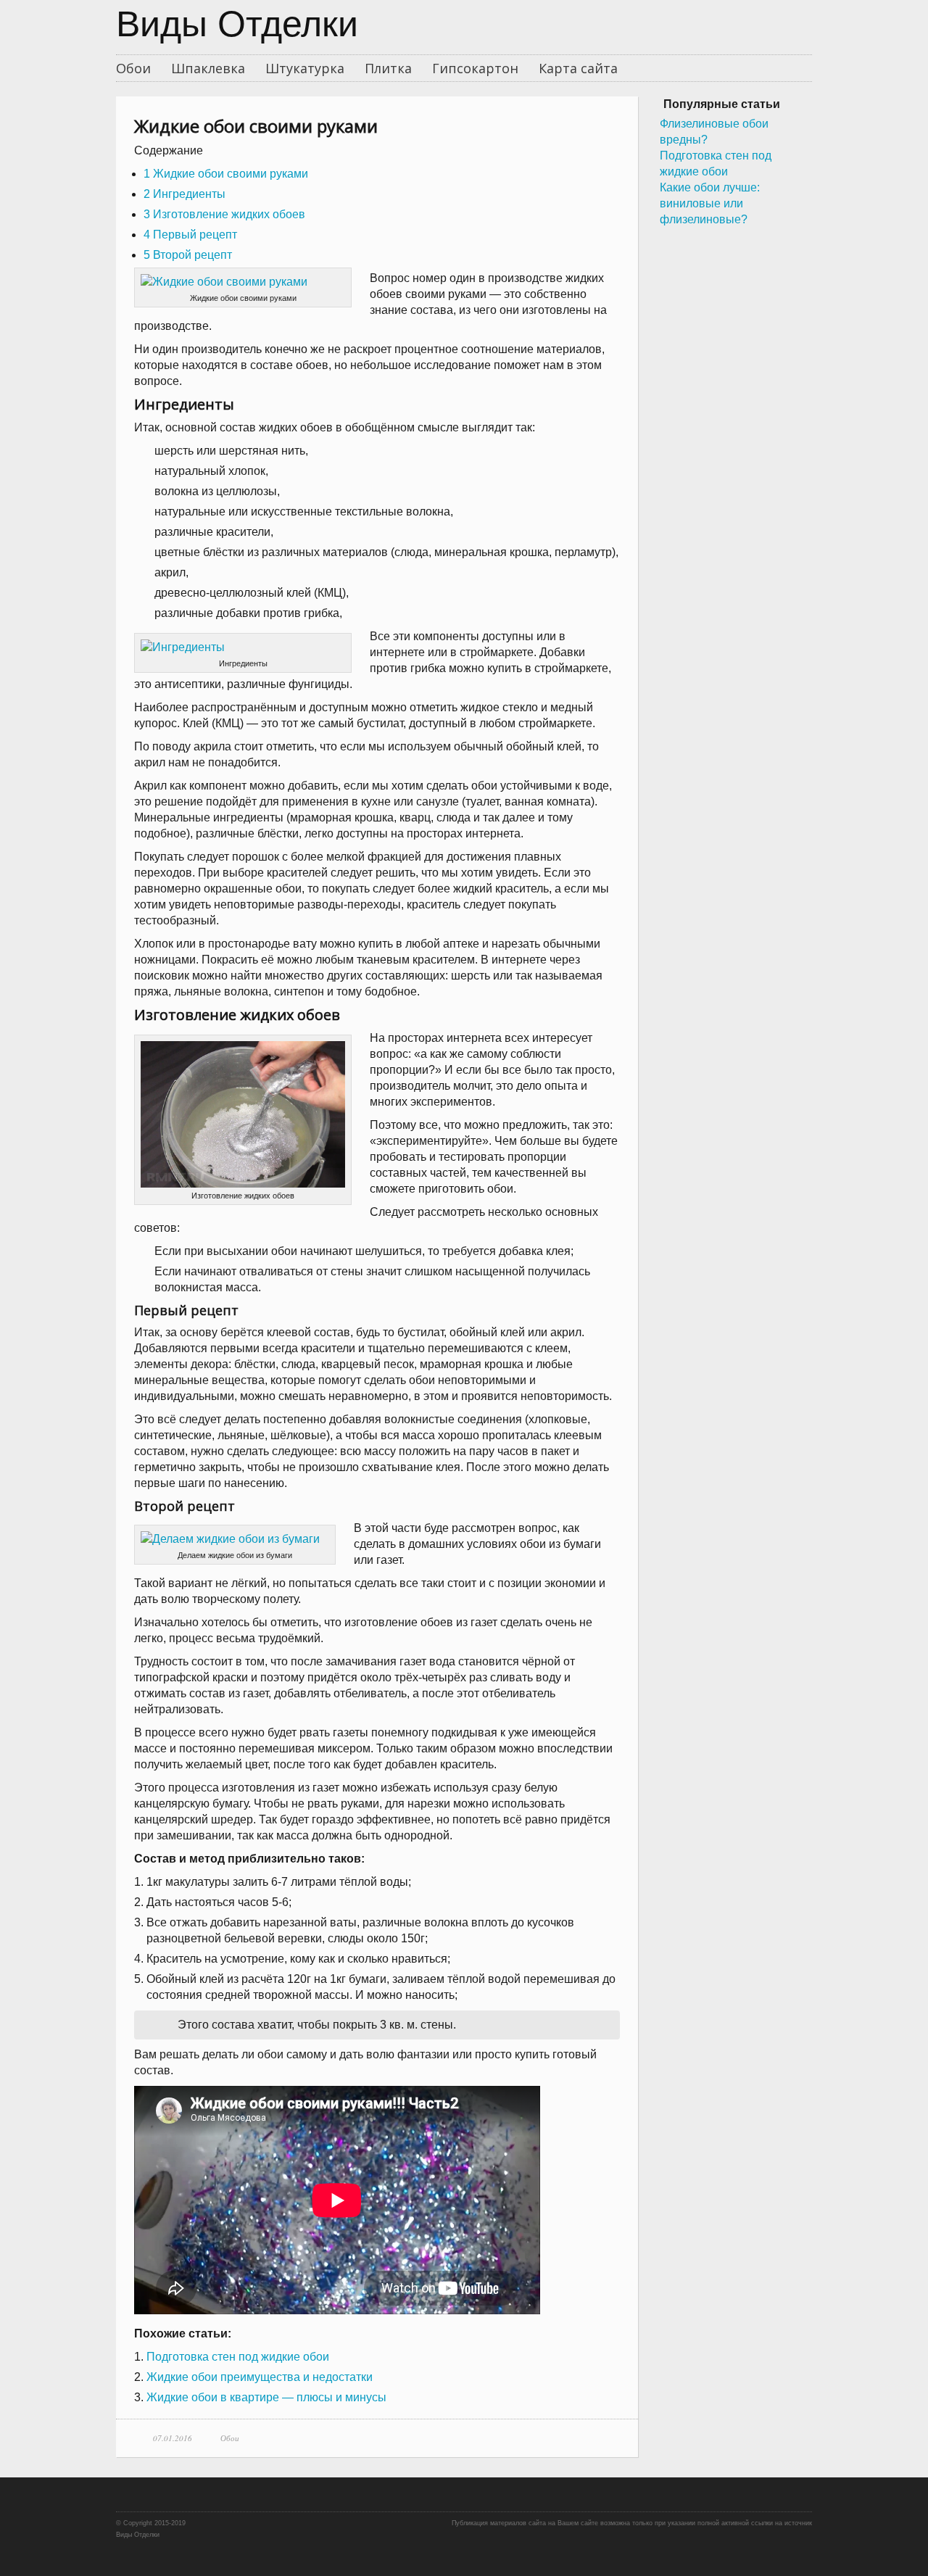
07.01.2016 (173, 2438)
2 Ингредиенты (185, 194)
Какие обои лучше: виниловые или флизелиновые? (710, 203)
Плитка (388, 68)
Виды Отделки (237, 27)
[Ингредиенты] (243, 647)
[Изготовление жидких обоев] (243, 1114)
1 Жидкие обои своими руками (226, 174)
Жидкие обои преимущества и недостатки (260, 2377)
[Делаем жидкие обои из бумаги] (235, 1539)
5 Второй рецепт (188, 255)
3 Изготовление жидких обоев (224, 214)
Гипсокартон (475, 68)
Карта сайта (578, 68)
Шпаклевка (208, 68)
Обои (133, 68)
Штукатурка (305, 68)
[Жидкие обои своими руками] (243, 282)
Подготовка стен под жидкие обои (238, 2357)
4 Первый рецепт (190, 235)
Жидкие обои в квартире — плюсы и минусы (266, 2397)
